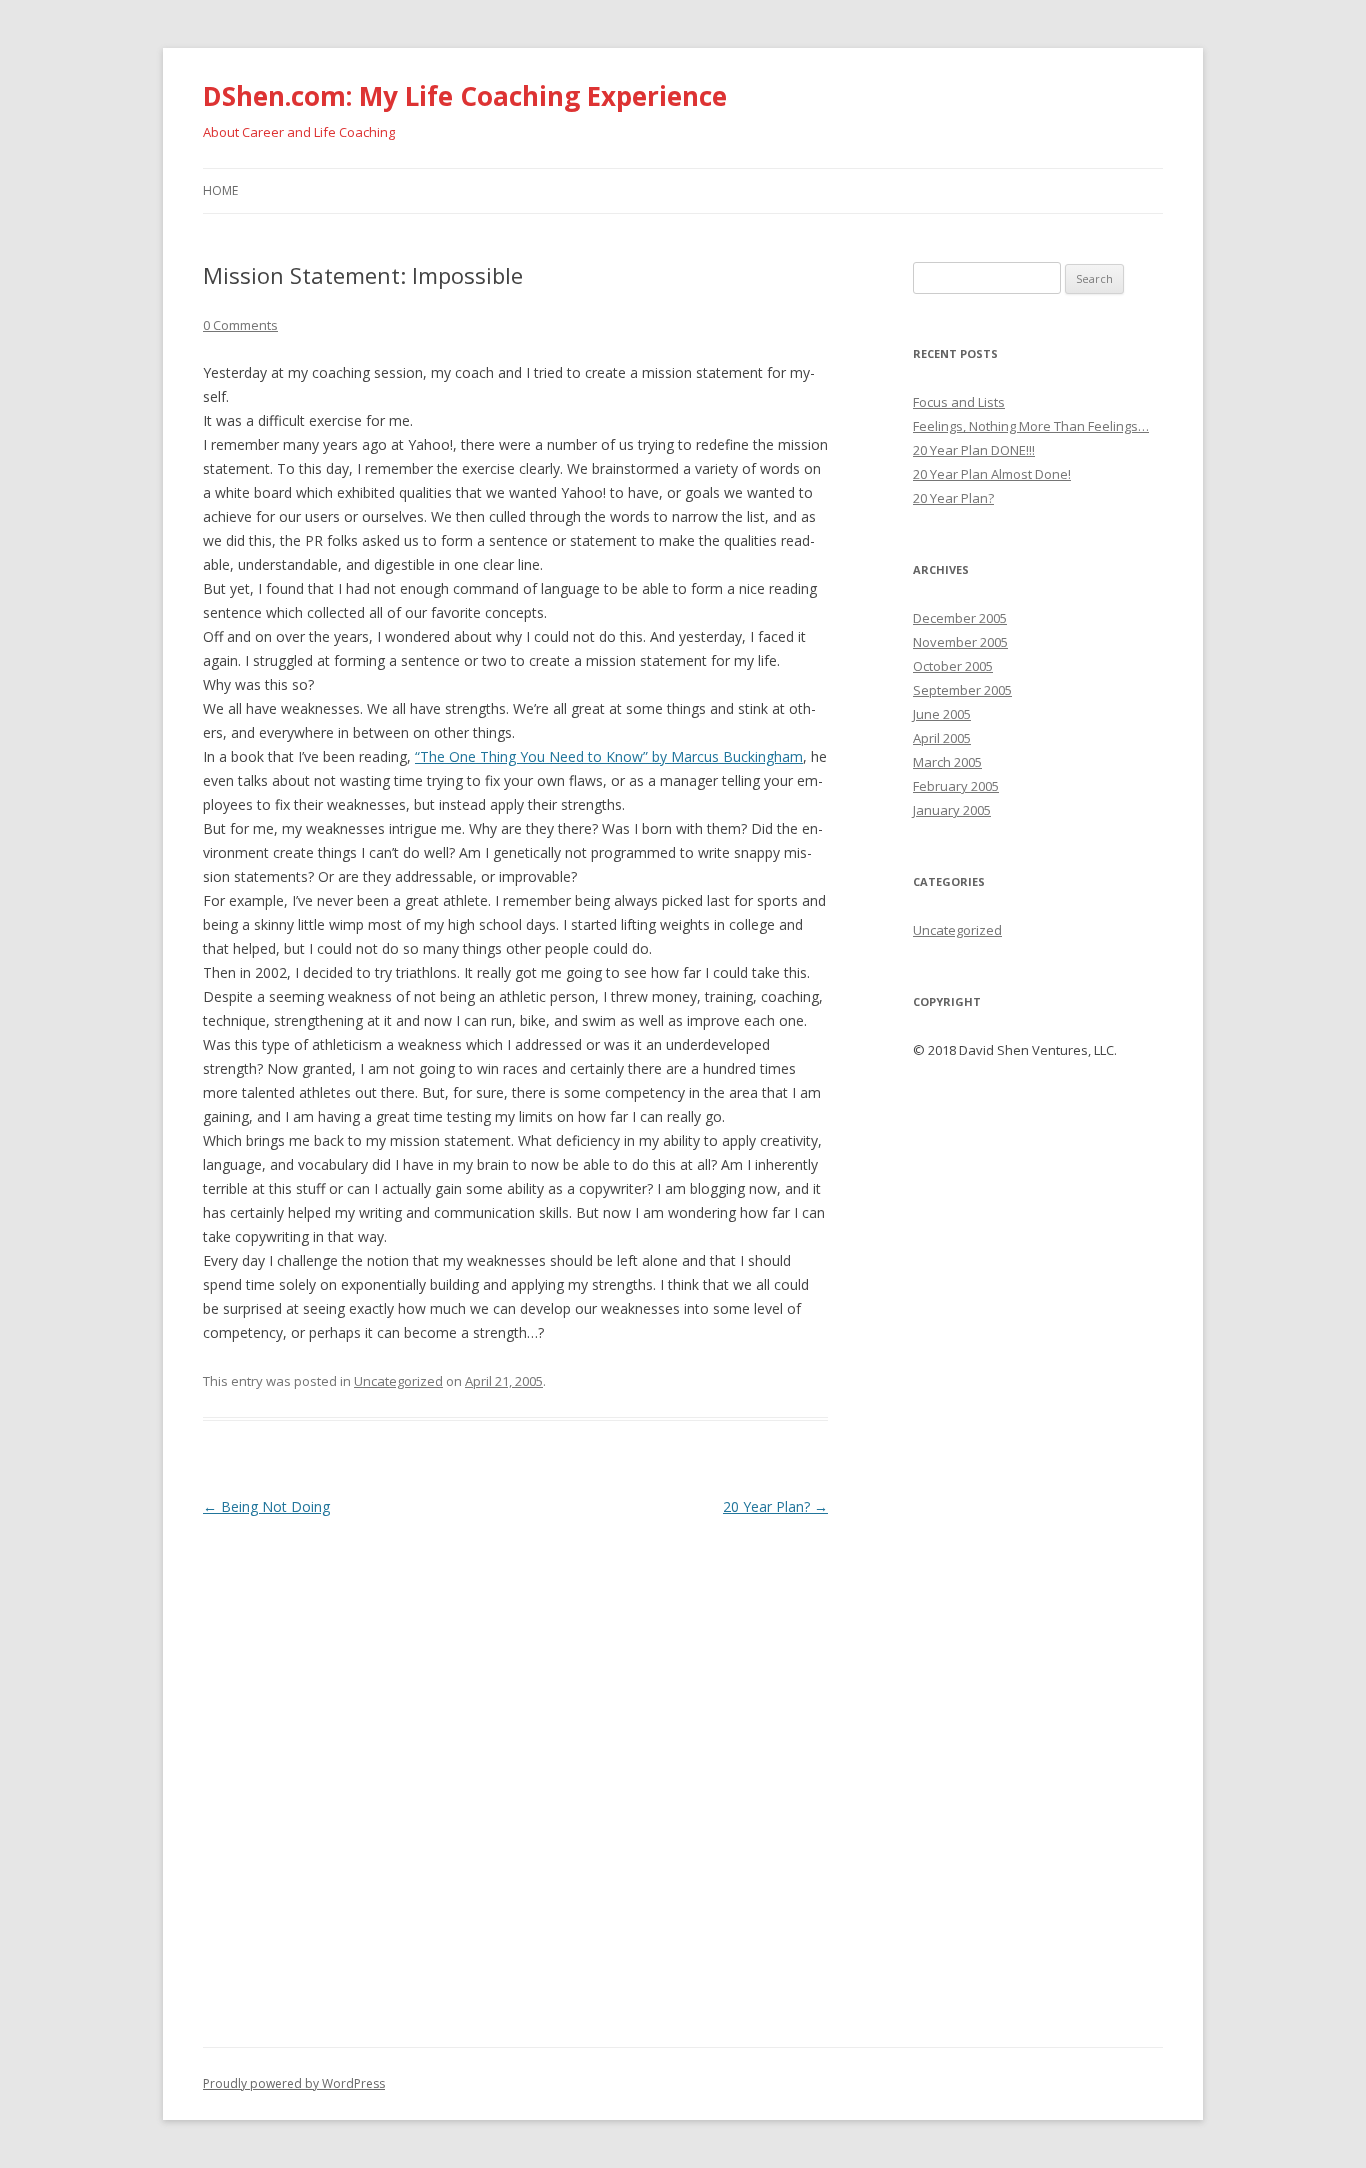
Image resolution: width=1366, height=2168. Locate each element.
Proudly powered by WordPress (294, 2083)
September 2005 (962, 690)
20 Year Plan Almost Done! (992, 474)
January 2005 (952, 810)
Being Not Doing (266, 1506)
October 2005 (953, 666)
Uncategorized (398, 1381)
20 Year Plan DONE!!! (974, 450)
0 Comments (240, 325)
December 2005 (960, 618)
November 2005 (960, 642)
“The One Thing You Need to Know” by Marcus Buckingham (609, 756)
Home (220, 190)
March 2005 (947, 762)
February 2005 (956, 786)
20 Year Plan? (775, 1506)
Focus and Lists (959, 402)
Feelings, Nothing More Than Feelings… (1031, 426)
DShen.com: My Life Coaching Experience (465, 96)
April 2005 (942, 738)
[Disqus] (515, 1771)
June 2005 (942, 714)
